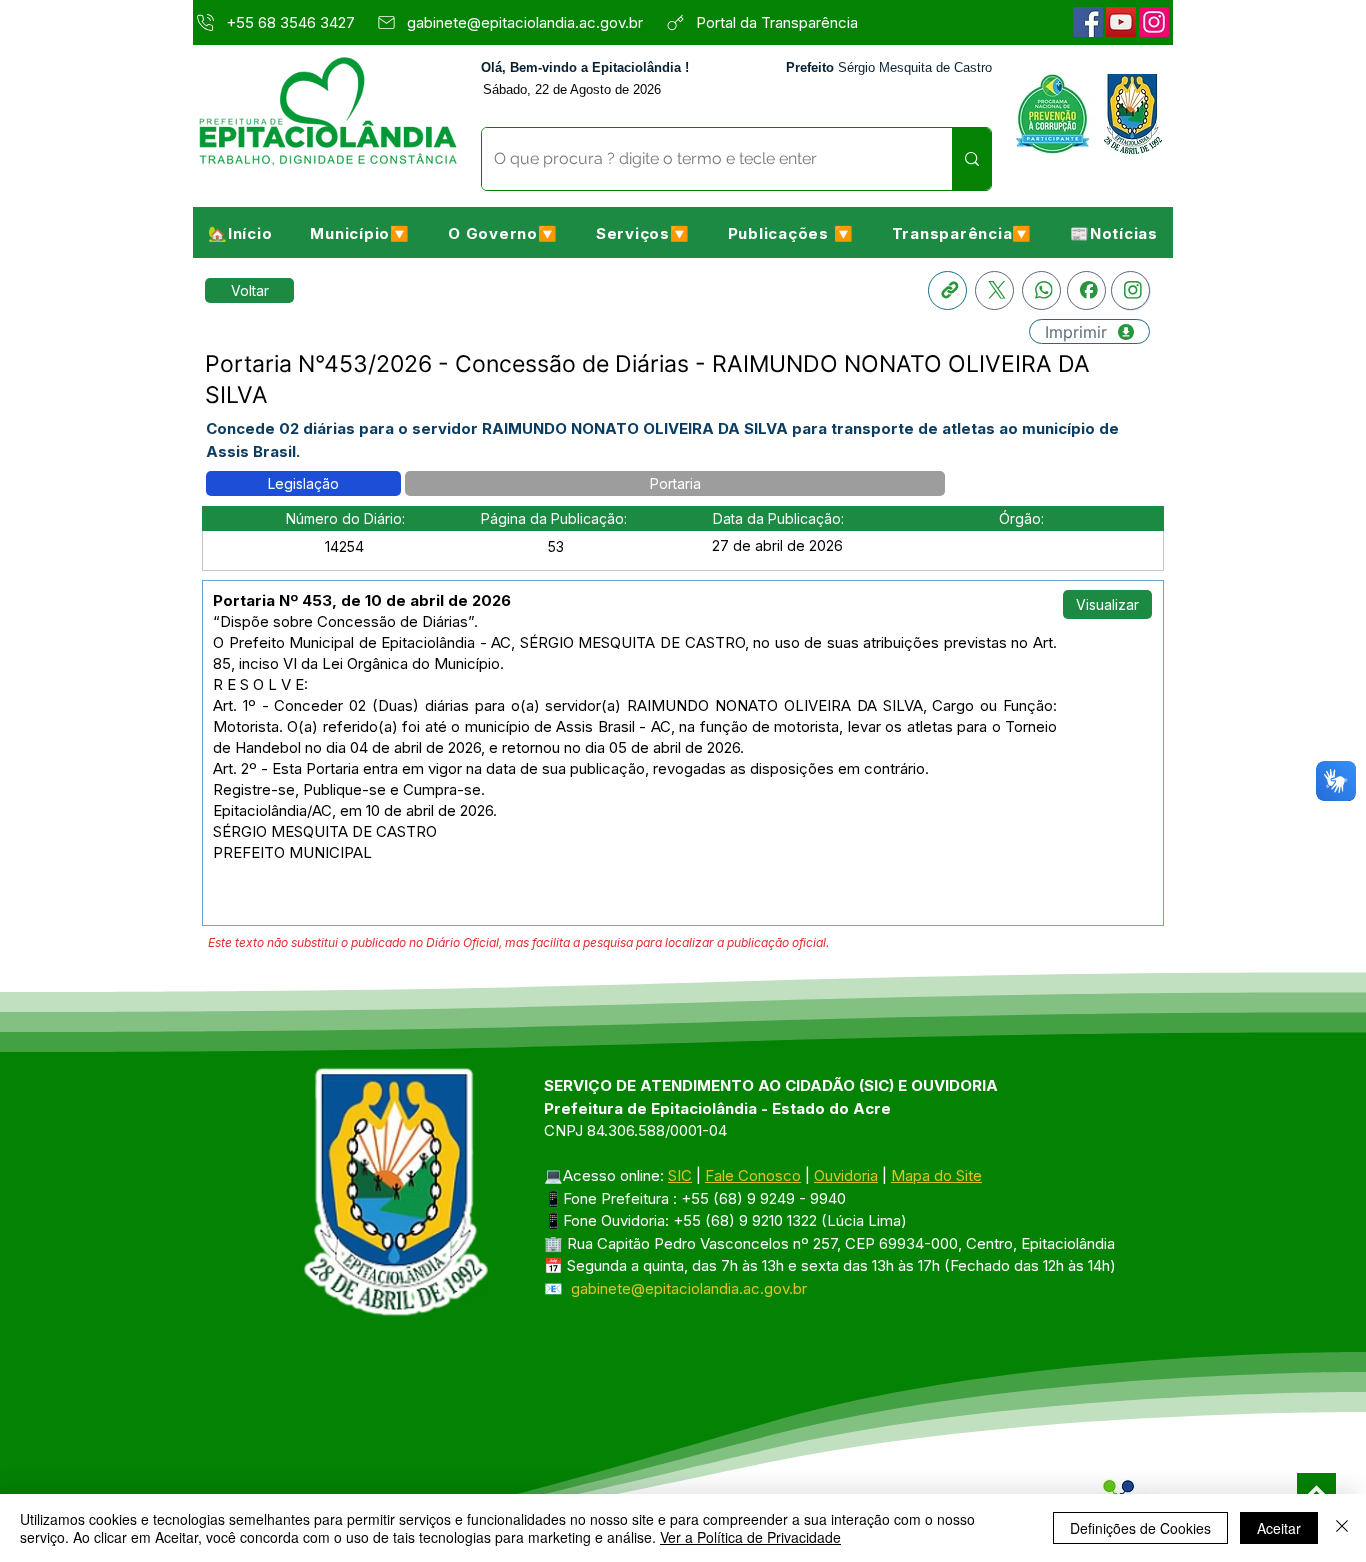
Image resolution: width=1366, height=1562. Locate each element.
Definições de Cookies (1140, 1528)
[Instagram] (1154, 22)
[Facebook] (1088, 22)
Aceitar (1279, 1528)
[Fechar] (1342, 1528)
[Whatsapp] (1041, 290)
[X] (994, 290)
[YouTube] (1121, 22)
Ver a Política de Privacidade (750, 1537)
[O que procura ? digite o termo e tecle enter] (971, 159)
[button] (360, 233)
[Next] (1316, 1492)
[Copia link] (947, 290)
